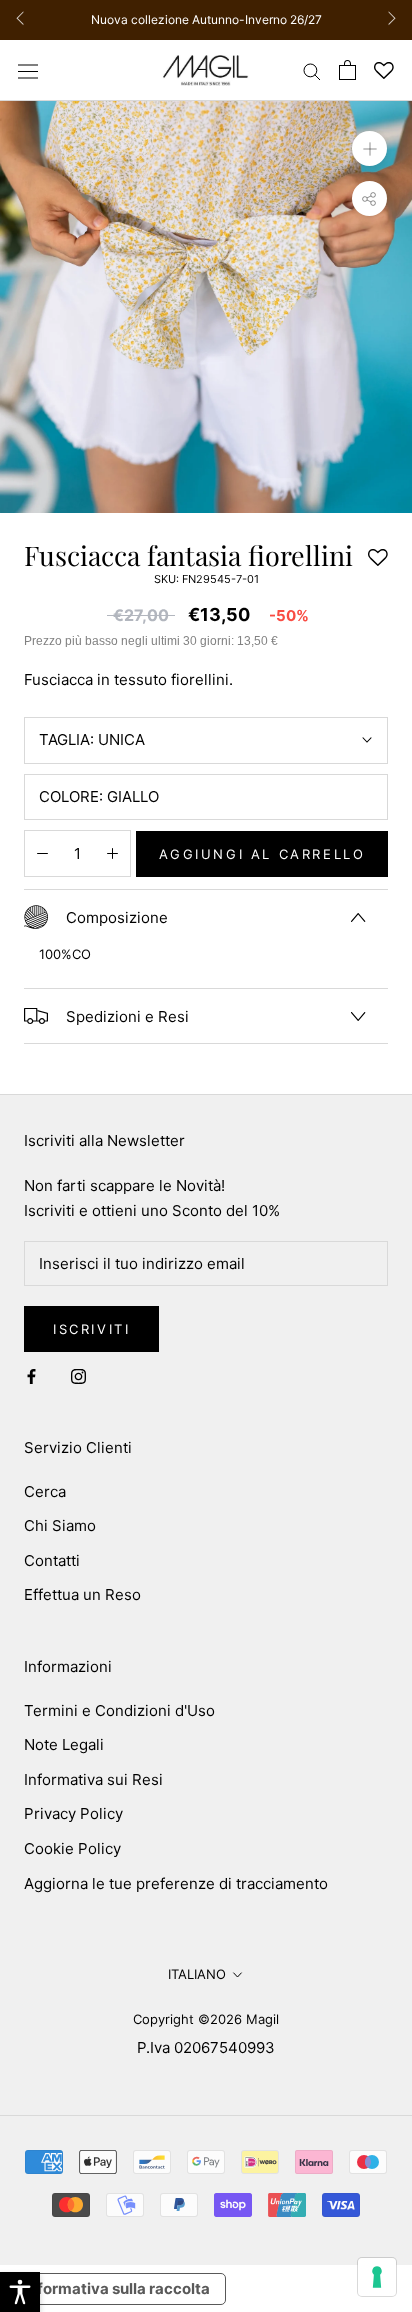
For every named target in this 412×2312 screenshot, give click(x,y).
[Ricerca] (312, 70)
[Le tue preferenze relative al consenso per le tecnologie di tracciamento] (377, 2277)
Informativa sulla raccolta (117, 2288)
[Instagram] (78, 1375)
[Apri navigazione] (28, 70)
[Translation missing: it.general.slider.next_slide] (386, 20)
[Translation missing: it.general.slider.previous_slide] (25, 20)
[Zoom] (369, 148)
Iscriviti (91, 1329)
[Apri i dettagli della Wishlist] (384, 70)
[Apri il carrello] (347, 70)
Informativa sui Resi (93, 1779)
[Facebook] (31, 1375)
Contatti (52, 1560)
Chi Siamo (60, 1525)
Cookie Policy (72, 1848)
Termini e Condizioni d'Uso (119, 1710)
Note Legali (64, 1744)
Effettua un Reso (82, 1594)
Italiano (197, 1974)
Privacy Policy (73, 1813)
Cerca (45, 1491)
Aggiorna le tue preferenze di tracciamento (176, 1883)
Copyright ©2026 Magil (206, 2019)
